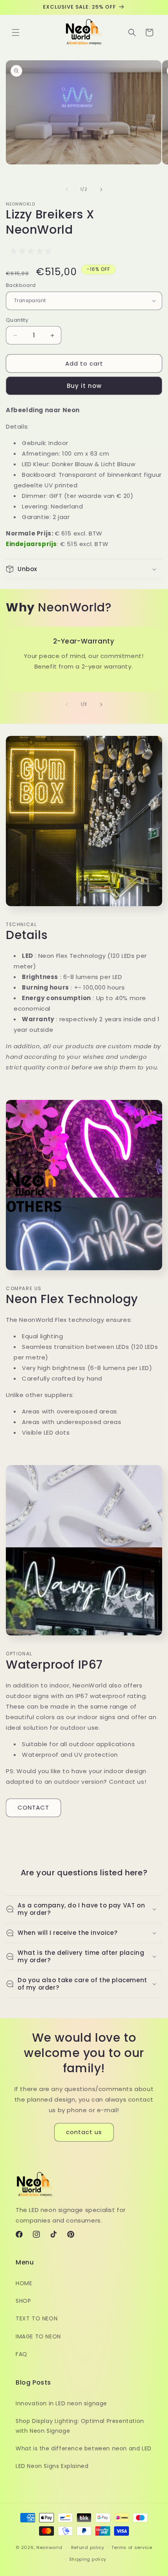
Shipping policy (88, 2559)
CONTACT (33, 1807)
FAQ (21, 2354)
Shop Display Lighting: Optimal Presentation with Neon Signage (80, 2426)
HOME (24, 2283)
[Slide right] (101, 189)
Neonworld (49, 2547)
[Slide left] (67, 189)
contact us (84, 2132)
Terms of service (132, 2547)
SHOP (23, 2301)
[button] (16, 32)
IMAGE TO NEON (38, 2336)
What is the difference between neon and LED (84, 2448)
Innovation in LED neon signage (61, 2403)
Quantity (17, 320)
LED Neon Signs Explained (52, 2466)
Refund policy (88, 2547)
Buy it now (84, 386)
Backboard (21, 285)
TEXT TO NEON (37, 2318)
